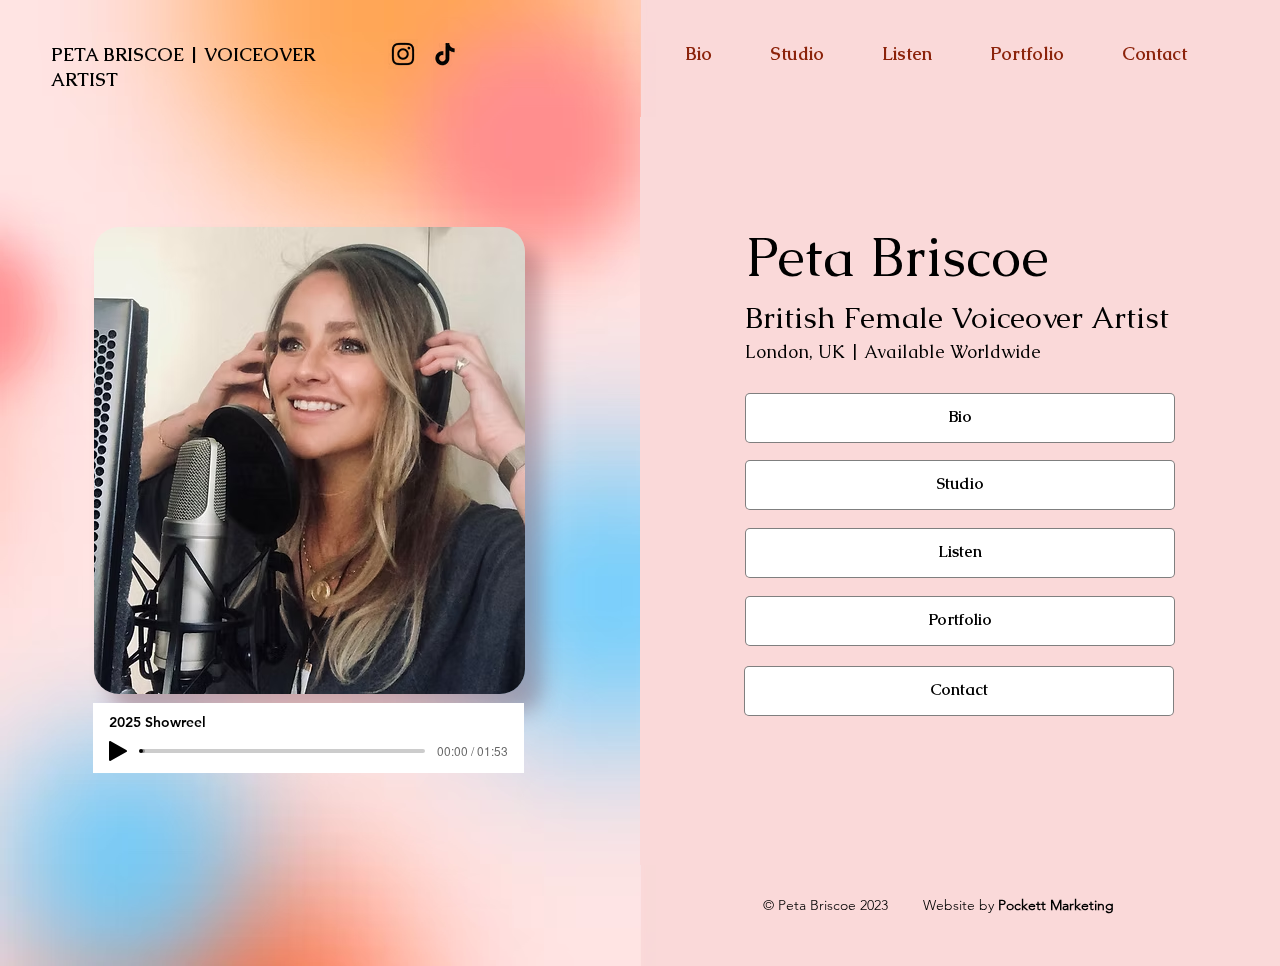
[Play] (118, 751)
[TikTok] (445, 54)
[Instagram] (403, 54)
